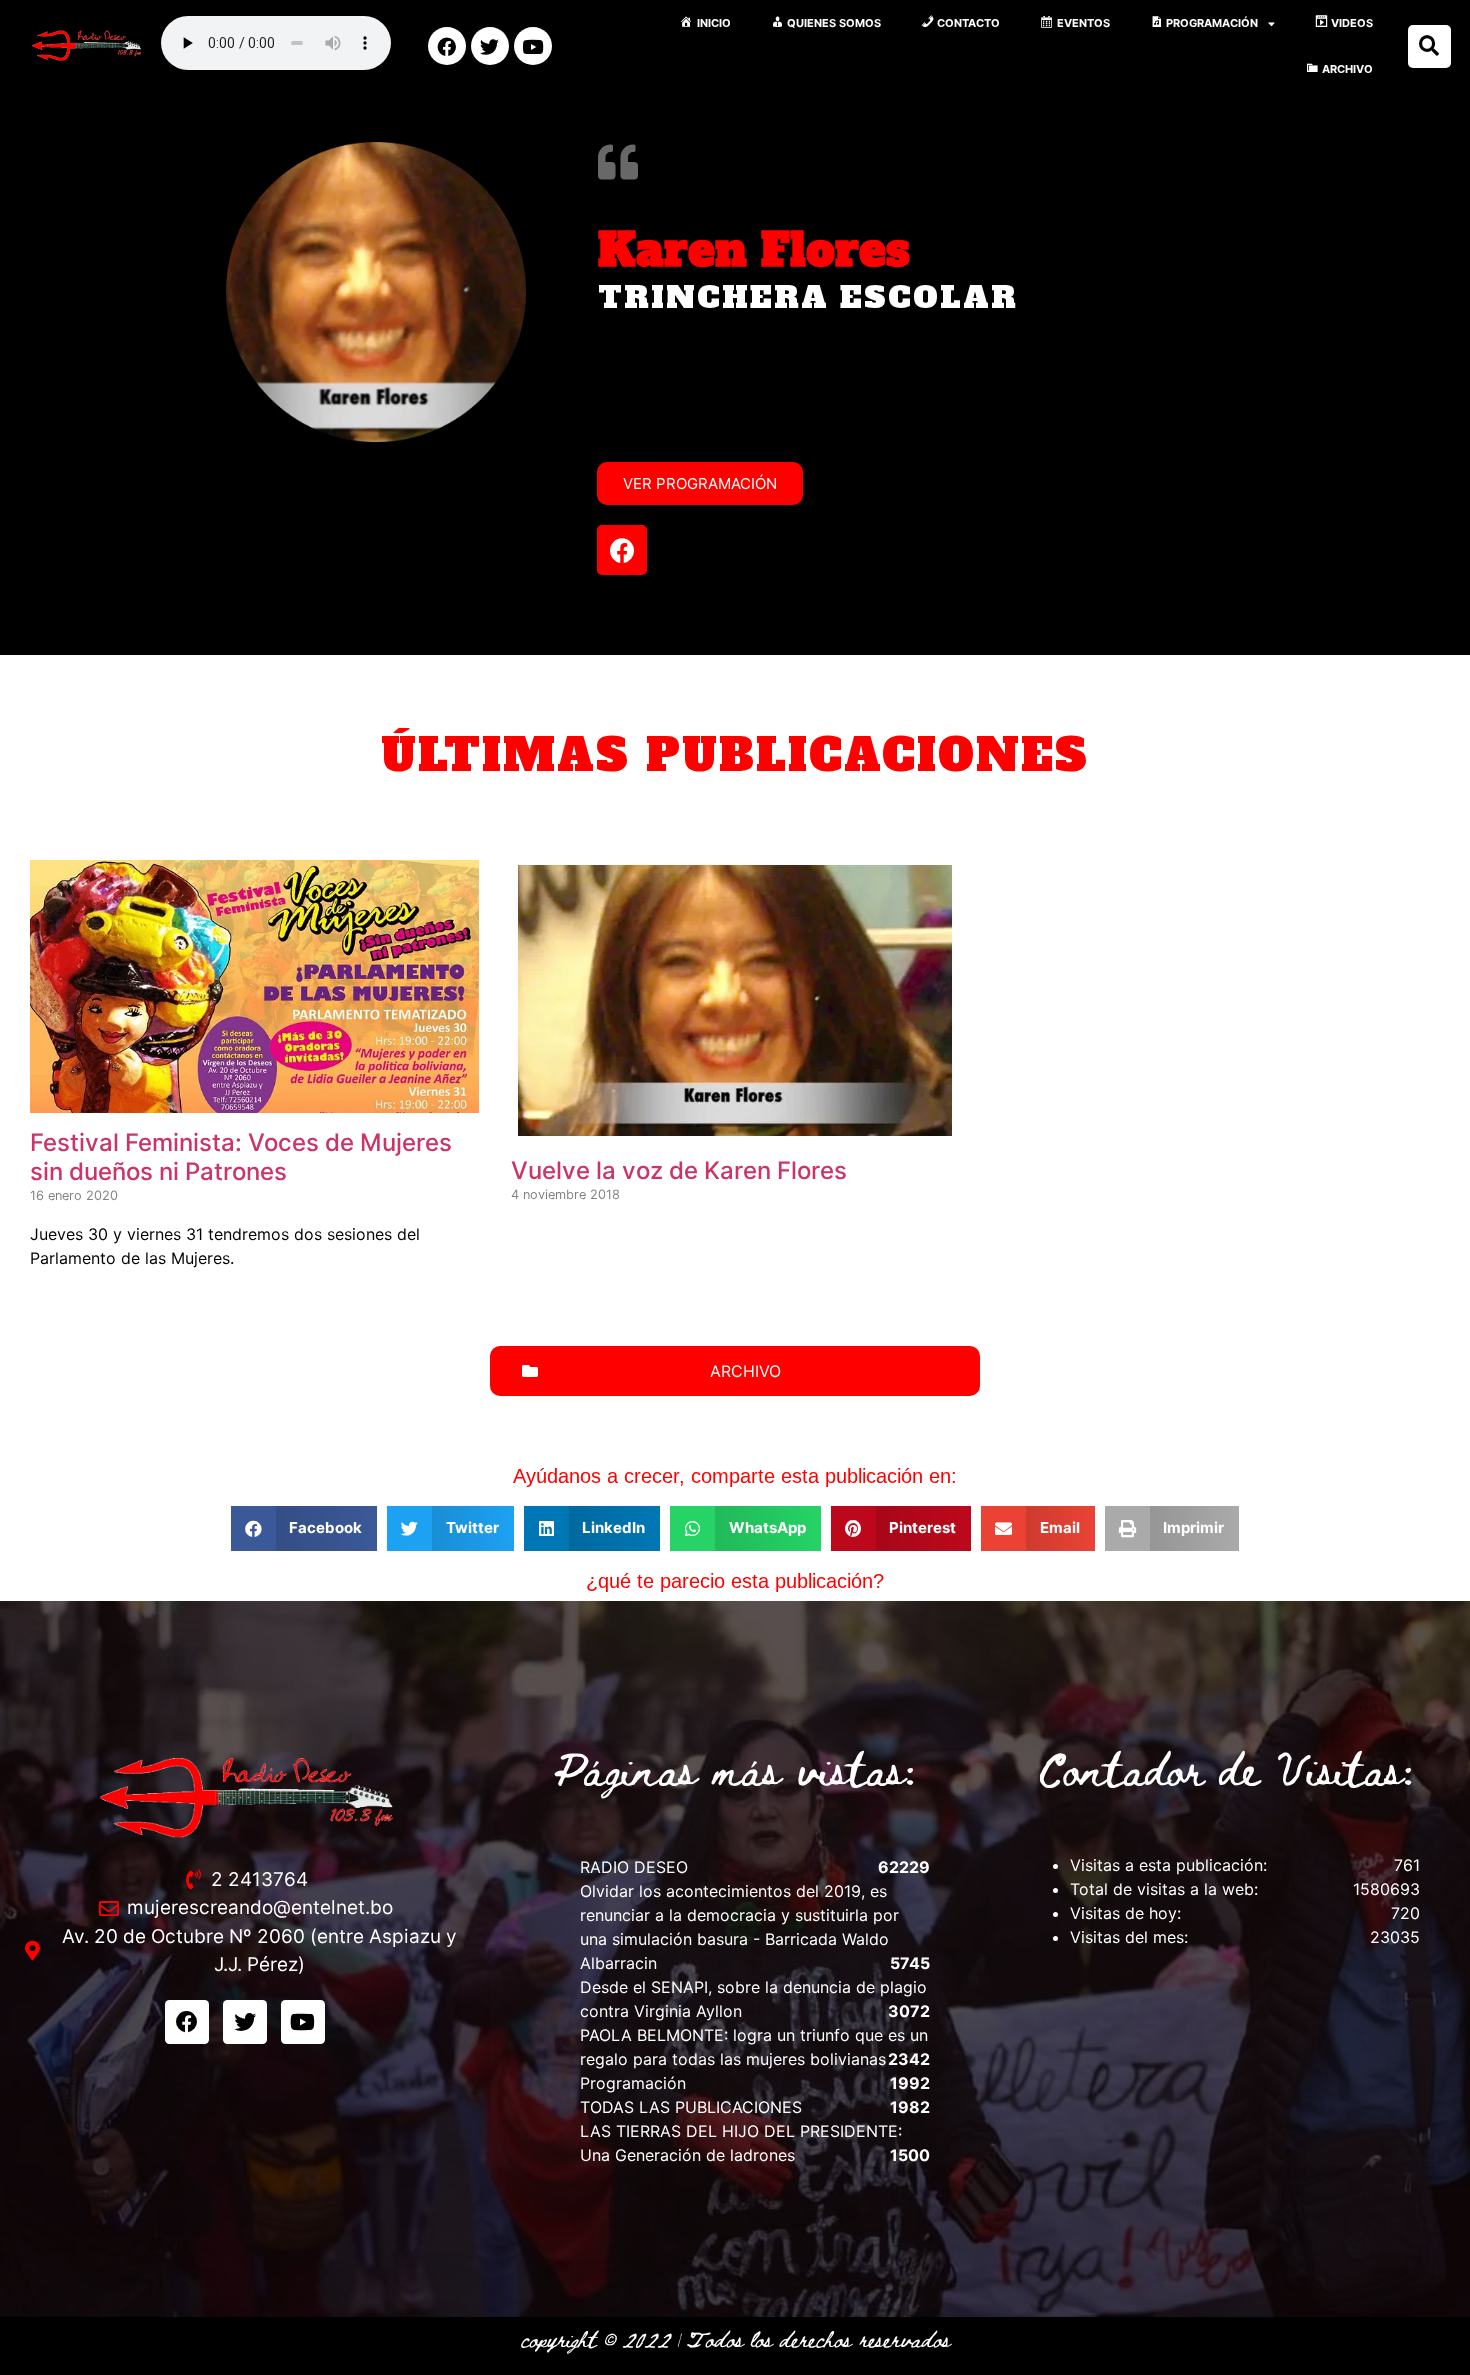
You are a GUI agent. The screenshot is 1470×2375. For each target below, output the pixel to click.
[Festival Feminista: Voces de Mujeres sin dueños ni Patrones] (254, 1101)
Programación (633, 2083)
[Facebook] (447, 46)
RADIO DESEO (634, 1867)
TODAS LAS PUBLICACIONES (691, 2107)
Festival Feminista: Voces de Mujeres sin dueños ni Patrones (241, 1157)
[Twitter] (490, 46)
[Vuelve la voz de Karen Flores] (735, 1129)
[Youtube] (533, 46)
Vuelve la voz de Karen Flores (679, 1170)
